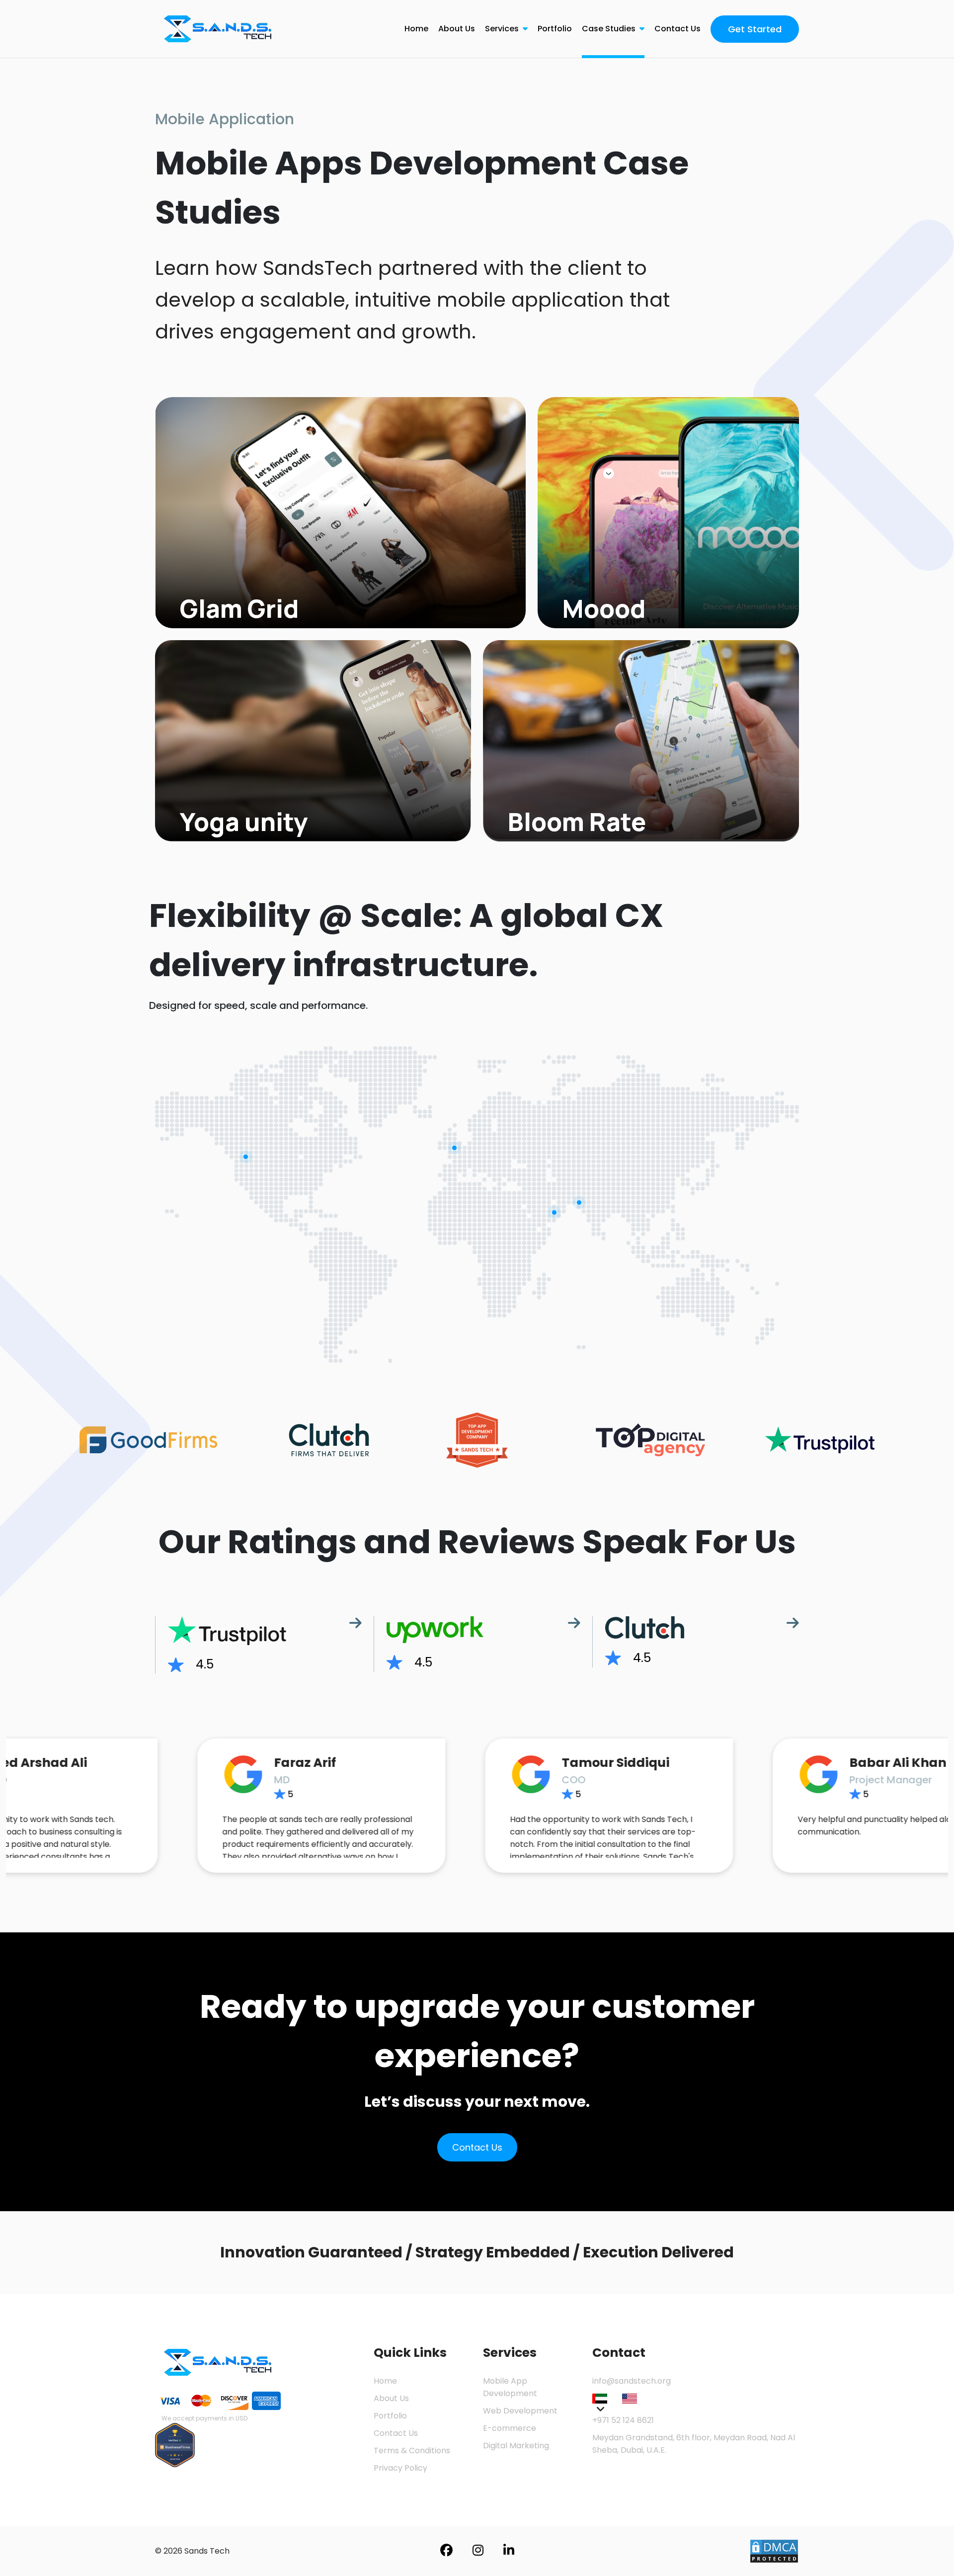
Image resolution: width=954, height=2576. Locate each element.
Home (416, 29)
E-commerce (510, 2428)
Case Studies (610, 29)
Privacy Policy (400, 2468)
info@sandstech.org (632, 2381)
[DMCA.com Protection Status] (774, 2550)
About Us (457, 29)
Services (503, 29)
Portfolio (555, 29)
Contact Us (677, 29)
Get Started (755, 29)
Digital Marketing (516, 2446)
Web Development (520, 2411)
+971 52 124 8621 (623, 2420)
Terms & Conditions (412, 2451)
